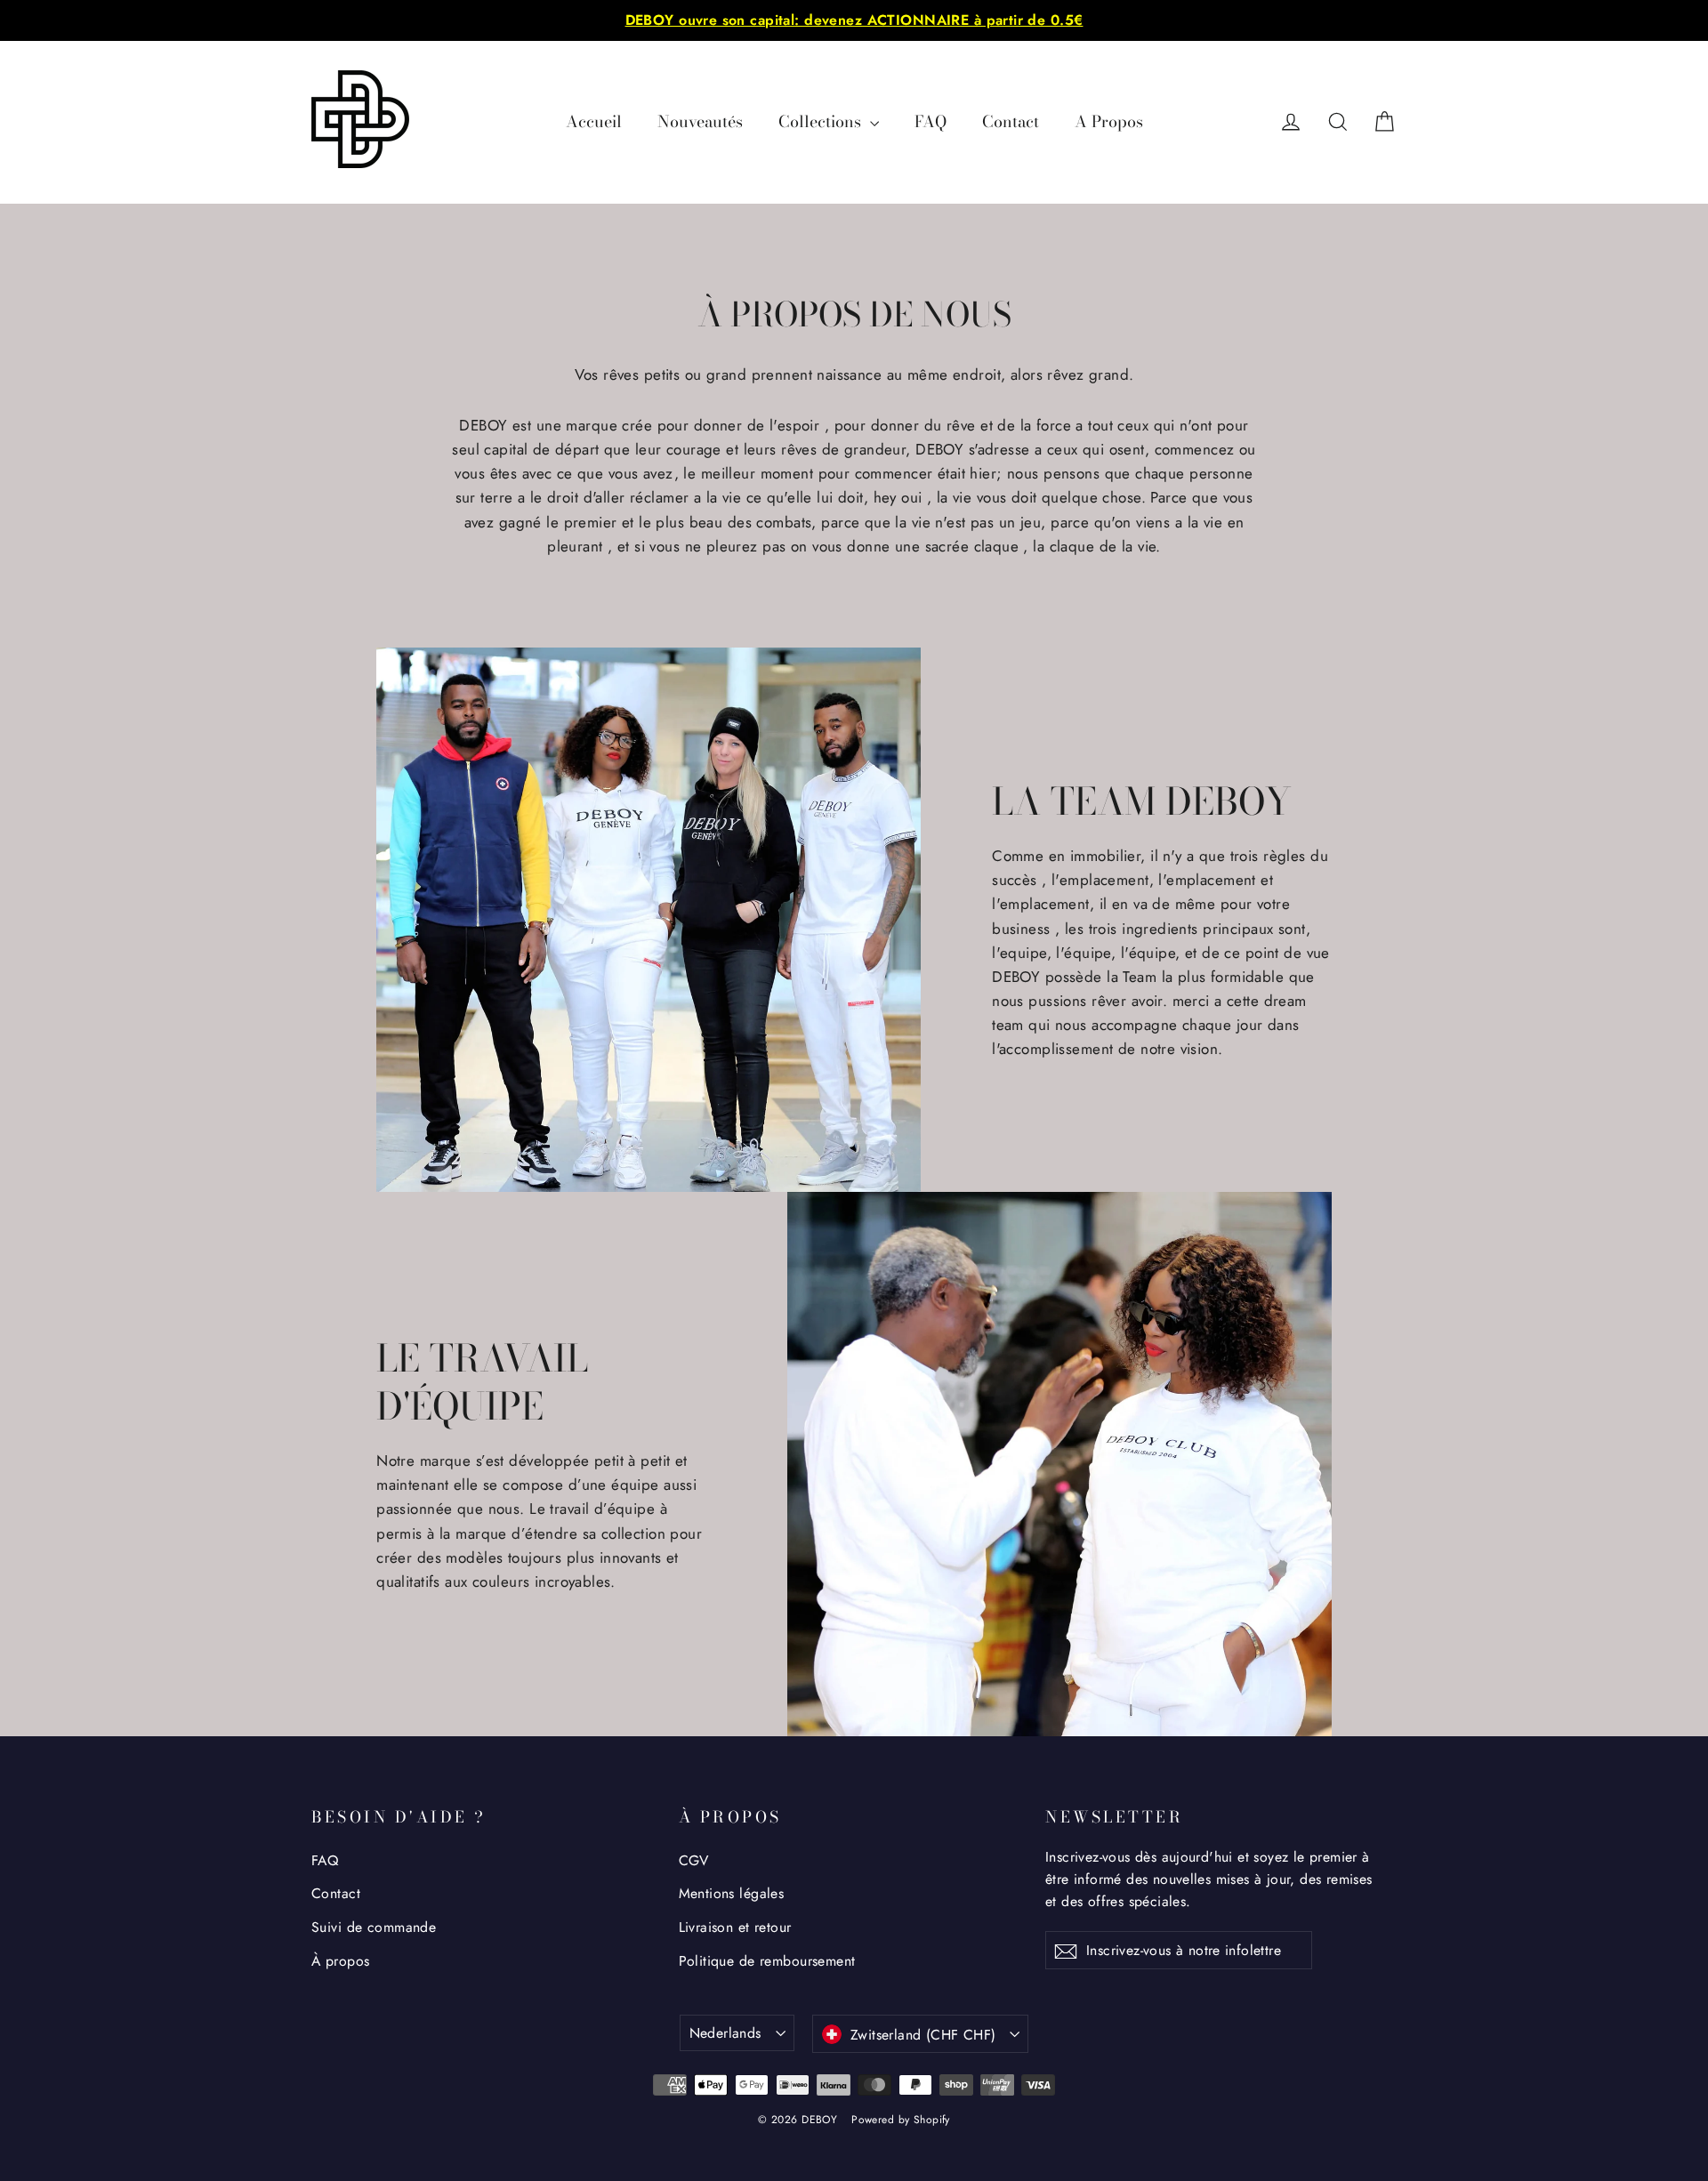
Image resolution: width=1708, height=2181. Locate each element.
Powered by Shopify (901, 2120)
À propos (340, 1961)
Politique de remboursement (767, 1961)
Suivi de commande (374, 1927)
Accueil (594, 121)
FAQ (931, 121)
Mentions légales (732, 1893)
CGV (694, 1860)
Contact (1011, 121)
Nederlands (725, 2033)
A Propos (1109, 121)
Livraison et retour (735, 1927)
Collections (822, 121)
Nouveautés (700, 121)
